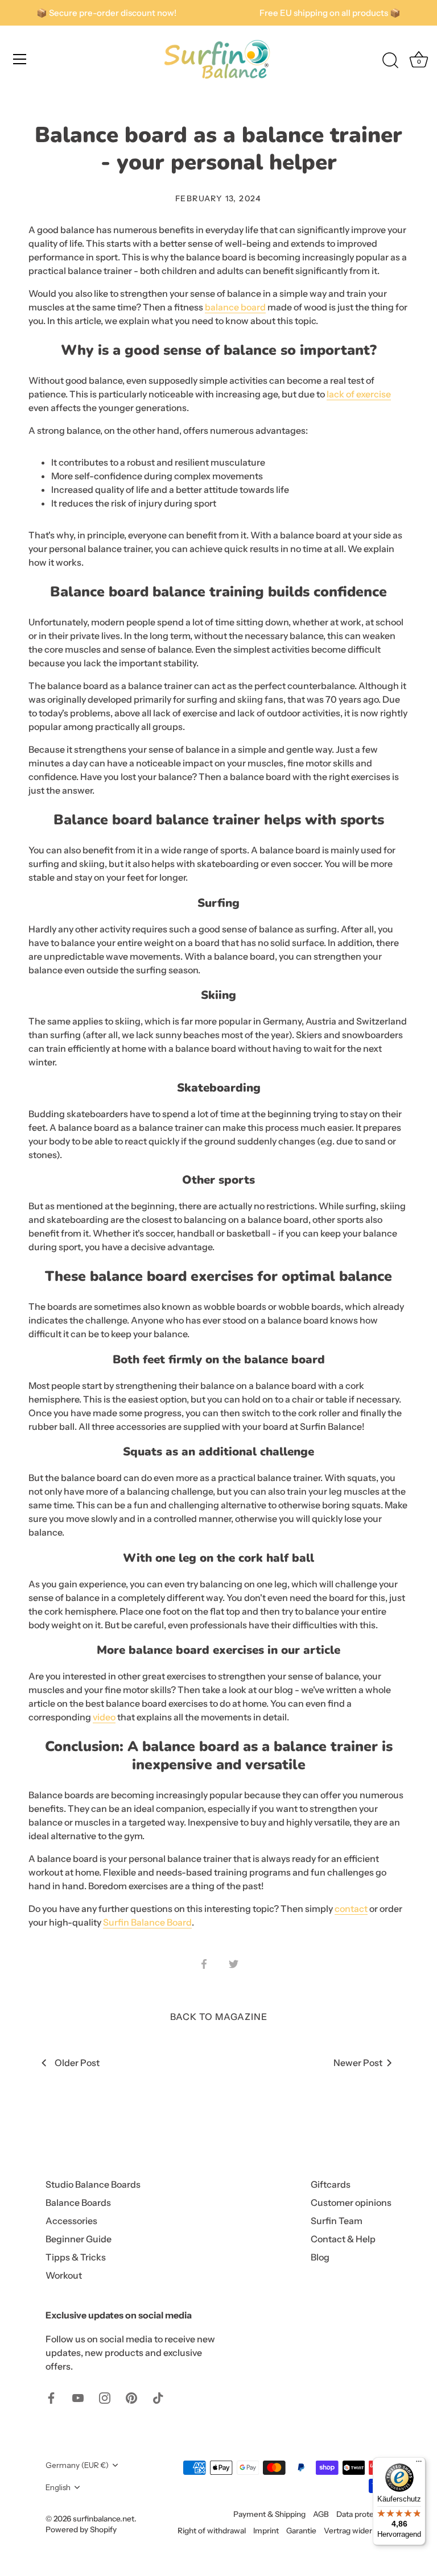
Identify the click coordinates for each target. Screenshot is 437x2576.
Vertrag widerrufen (358, 2531)
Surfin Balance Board (147, 1922)
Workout (64, 2275)
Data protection (364, 2514)
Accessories (71, 2221)
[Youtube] (78, 2397)
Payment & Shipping (269, 2514)
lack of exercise (359, 394)
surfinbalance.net (104, 2519)
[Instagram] (105, 2397)
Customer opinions (351, 2202)
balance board (235, 307)
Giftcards (331, 2184)
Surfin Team (337, 2221)
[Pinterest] (131, 2397)
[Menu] (20, 59)
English (58, 2487)
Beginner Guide (79, 2239)
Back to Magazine (219, 2017)
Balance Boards (78, 2202)
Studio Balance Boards (93, 2184)
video (104, 1717)
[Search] (390, 61)
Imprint (266, 2531)
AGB (321, 2514)
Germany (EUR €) (77, 2465)
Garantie (301, 2531)
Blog (320, 2257)
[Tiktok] (158, 2397)
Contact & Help (343, 2239)
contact (351, 1909)
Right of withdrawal (212, 2531)
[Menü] (419, 2464)
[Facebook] (51, 2397)
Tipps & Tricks (76, 2257)
